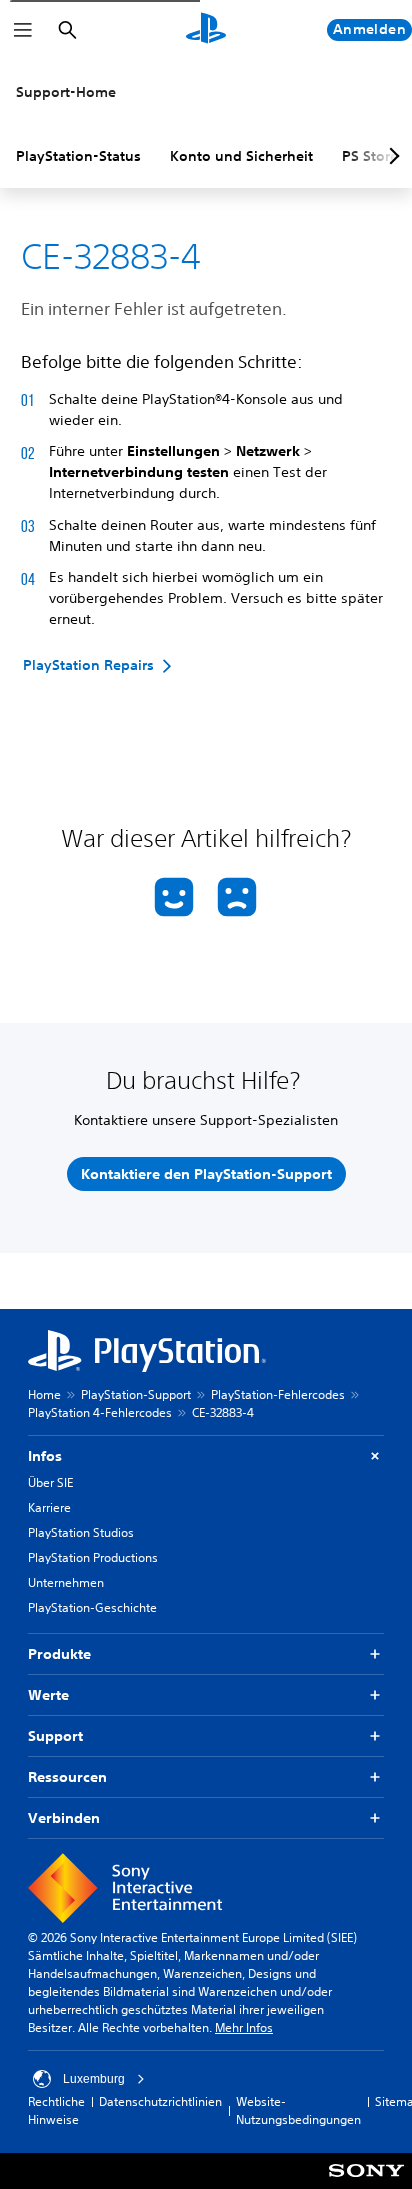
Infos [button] (45, 1456)
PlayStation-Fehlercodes (278, 1394)
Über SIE (50, 1482)
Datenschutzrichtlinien (160, 2101)
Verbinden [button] (64, 1818)
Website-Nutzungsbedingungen (298, 2110)
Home (44, 1394)
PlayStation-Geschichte (92, 1607)
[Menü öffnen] (23, 30)
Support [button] (55, 1736)
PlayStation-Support (136, 1394)
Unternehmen (66, 1582)
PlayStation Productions (93, 1557)
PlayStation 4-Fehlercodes (100, 1412)
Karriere (49, 1507)
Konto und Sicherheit (241, 156)
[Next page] (391, 156)
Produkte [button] (59, 1654)
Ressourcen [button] (67, 1777)
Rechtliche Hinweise (56, 2110)
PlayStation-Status (78, 156)
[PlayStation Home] (206, 30)
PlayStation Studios (81, 1532)
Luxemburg (94, 2079)
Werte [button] (48, 1695)
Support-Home (66, 92)
